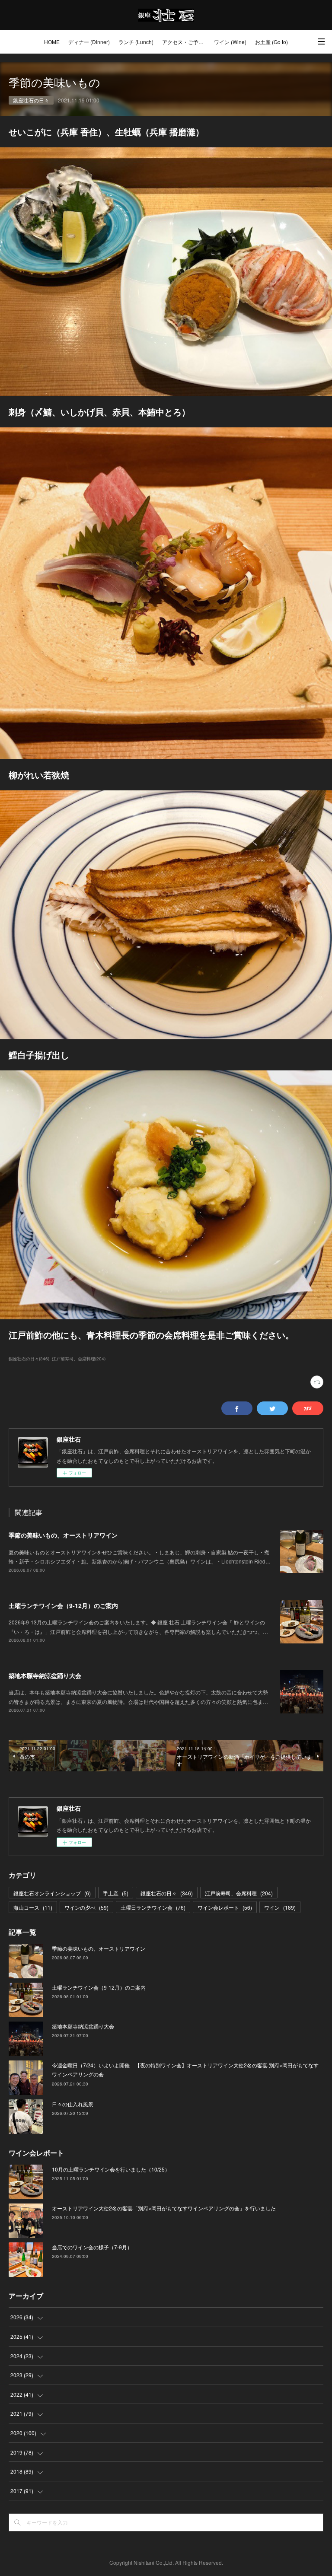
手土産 (116, 1893)
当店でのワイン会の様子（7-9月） (92, 2247)
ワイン (280, 1907)
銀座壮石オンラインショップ (52, 1893)
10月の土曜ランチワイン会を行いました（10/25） (111, 2169)
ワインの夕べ (86, 1907)
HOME (52, 42)
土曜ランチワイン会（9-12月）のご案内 (63, 1605)
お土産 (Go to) (271, 42)
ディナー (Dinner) (89, 42)
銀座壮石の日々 (31, 100)
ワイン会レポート (225, 1907)
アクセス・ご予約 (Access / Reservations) (186, 42)
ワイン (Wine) (230, 42)
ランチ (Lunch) (136, 42)
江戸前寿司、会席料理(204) (79, 1359)
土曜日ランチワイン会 (153, 1907)
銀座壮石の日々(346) (29, 1359)
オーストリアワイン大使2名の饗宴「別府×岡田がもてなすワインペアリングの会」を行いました (164, 2208)
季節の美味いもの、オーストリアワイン (63, 1535)
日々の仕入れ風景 (73, 2104)
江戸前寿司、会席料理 (239, 1893)
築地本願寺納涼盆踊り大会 (45, 1675)
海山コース (33, 1907)
